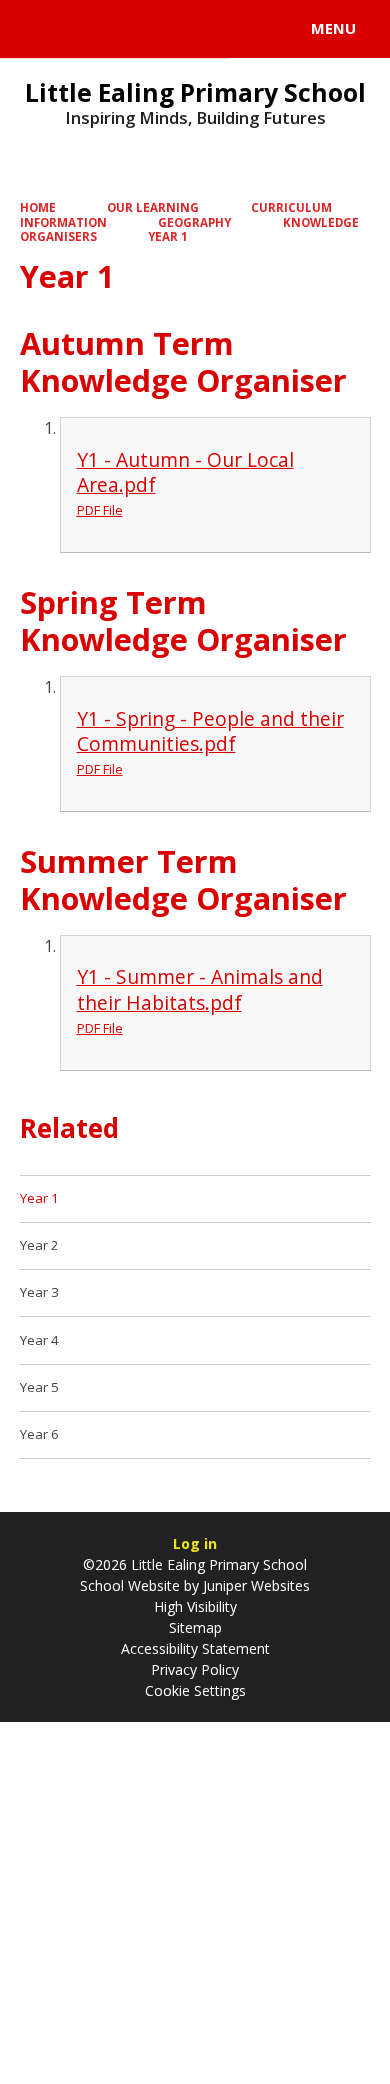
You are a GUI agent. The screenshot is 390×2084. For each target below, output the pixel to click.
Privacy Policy (195, 1669)
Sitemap (195, 1627)
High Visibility (195, 1606)
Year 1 (168, 236)
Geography (194, 222)
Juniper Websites (254, 1585)
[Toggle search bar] (38, 29)
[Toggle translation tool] (88, 29)
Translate (167, 32)
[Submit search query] (244, 26)
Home (38, 207)
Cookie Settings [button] (195, 1690)
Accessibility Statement (195, 1648)
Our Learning (153, 207)
